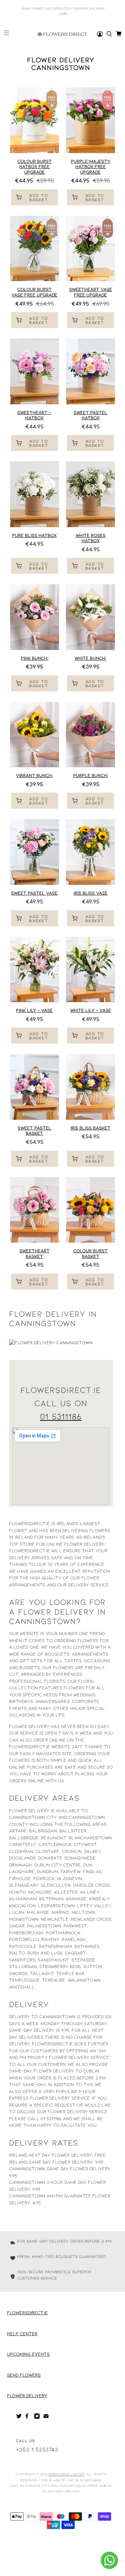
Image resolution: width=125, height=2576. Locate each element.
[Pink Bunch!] (35, 617)
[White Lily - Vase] (90, 969)
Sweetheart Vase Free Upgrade (91, 292)
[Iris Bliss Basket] (90, 1087)
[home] (109, 34)
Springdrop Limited (66, 2474)
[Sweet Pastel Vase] (35, 852)
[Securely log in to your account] (100, 34)
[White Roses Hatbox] (90, 494)
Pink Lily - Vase (34, 1010)
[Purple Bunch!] (90, 735)
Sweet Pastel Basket (35, 1131)
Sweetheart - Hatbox (34, 415)
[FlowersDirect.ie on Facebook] (28, 2417)
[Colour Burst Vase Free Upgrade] (35, 248)
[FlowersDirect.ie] (62, 34)
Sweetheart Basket (35, 1253)
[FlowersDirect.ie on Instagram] (37, 2417)
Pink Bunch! (35, 658)
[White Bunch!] (90, 617)
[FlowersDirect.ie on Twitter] (19, 2417)
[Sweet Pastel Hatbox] (90, 371)
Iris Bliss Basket (90, 1128)
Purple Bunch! (91, 775)
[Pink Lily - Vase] (35, 969)
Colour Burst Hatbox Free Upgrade (35, 167)
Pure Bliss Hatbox (34, 535)
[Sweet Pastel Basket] (35, 1087)
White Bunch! (90, 658)
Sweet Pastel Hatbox (90, 415)
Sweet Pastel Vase (34, 893)
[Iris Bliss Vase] (90, 852)
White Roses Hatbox (91, 538)
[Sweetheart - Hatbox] (35, 371)
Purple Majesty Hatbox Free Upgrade (91, 167)
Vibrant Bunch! (34, 775)
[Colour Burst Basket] (90, 1210)
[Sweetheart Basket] (35, 1210)
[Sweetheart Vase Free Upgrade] (90, 248)
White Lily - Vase (91, 1010)
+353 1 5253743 (37, 2449)
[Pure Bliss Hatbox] (35, 494)
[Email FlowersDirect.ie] (46, 2417)
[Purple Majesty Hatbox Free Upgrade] (90, 120)
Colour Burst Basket (90, 1253)
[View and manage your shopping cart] (119, 34)
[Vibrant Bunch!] (35, 735)
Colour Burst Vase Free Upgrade (34, 292)
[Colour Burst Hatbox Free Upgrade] (35, 120)
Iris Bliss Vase (91, 893)
